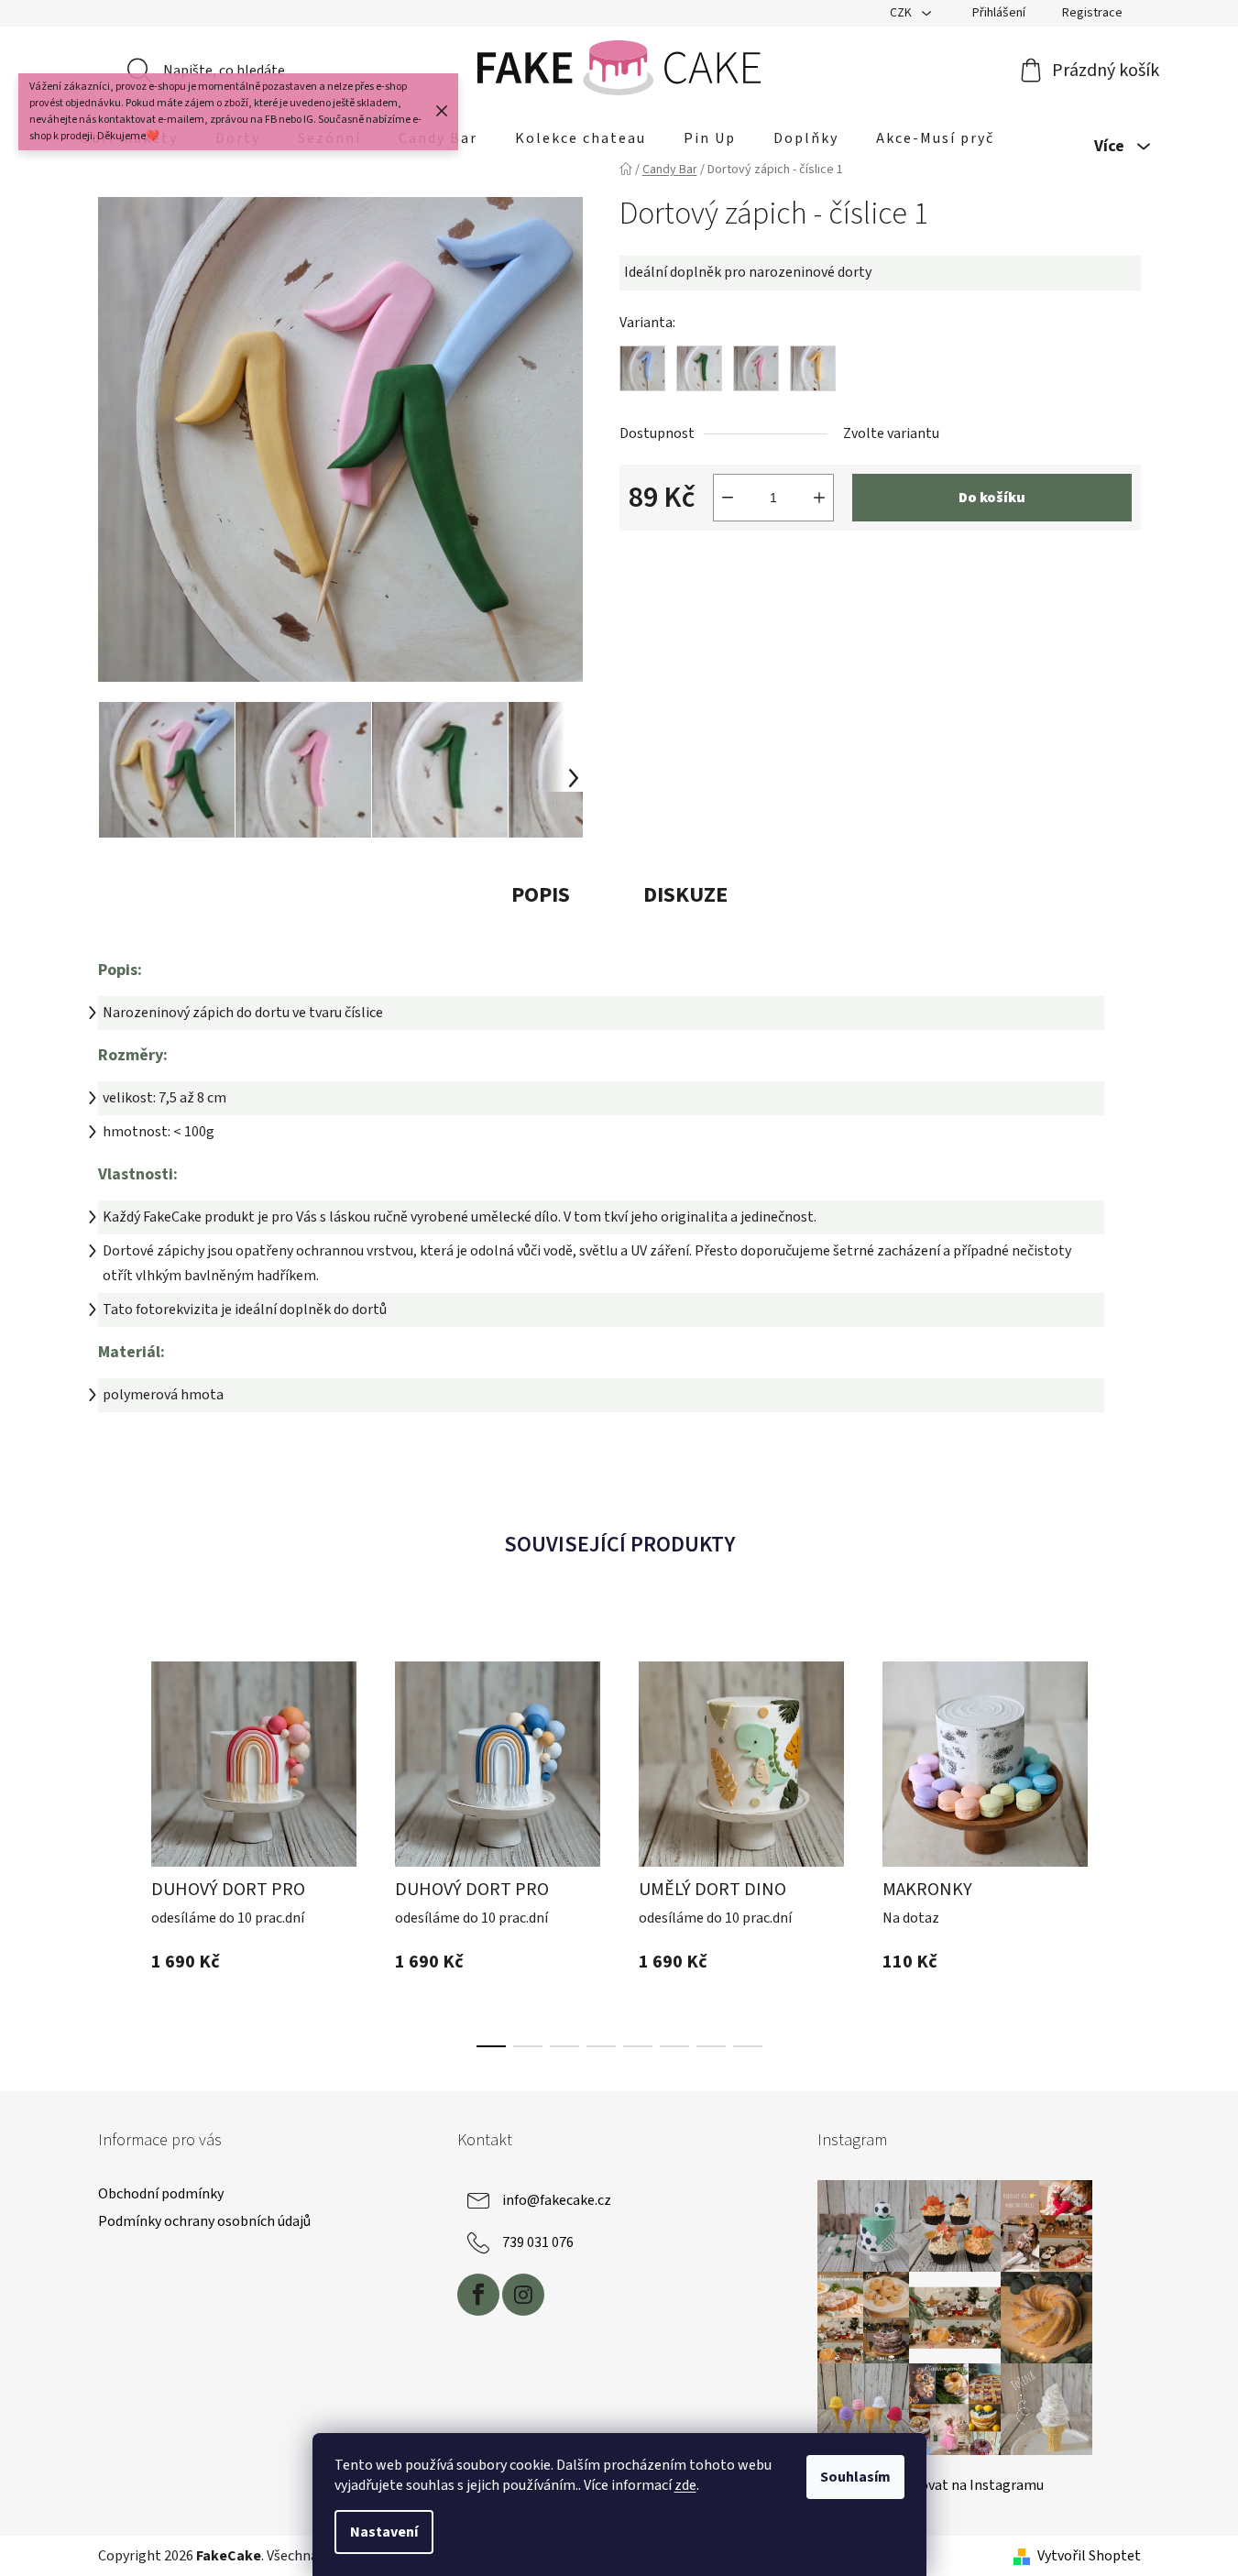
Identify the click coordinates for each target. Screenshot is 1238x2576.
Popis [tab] (541, 895)
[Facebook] (478, 2295)
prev (113, 1845)
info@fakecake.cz (557, 2200)
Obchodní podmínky (161, 2194)
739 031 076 (538, 2242)
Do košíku (992, 498)
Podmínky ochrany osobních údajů (204, 2221)
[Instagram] (523, 2295)
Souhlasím (855, 2477)
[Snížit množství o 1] (728, 498)
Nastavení (384, 2532)
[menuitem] (581, 138)
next (1126, 1845)
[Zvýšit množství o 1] (819, 498)
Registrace (1092, 13)
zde (685, 2485)
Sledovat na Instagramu (969, 2485)
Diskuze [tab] (685, 895)
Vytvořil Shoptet (1089, 2556)
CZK (902, 13)
